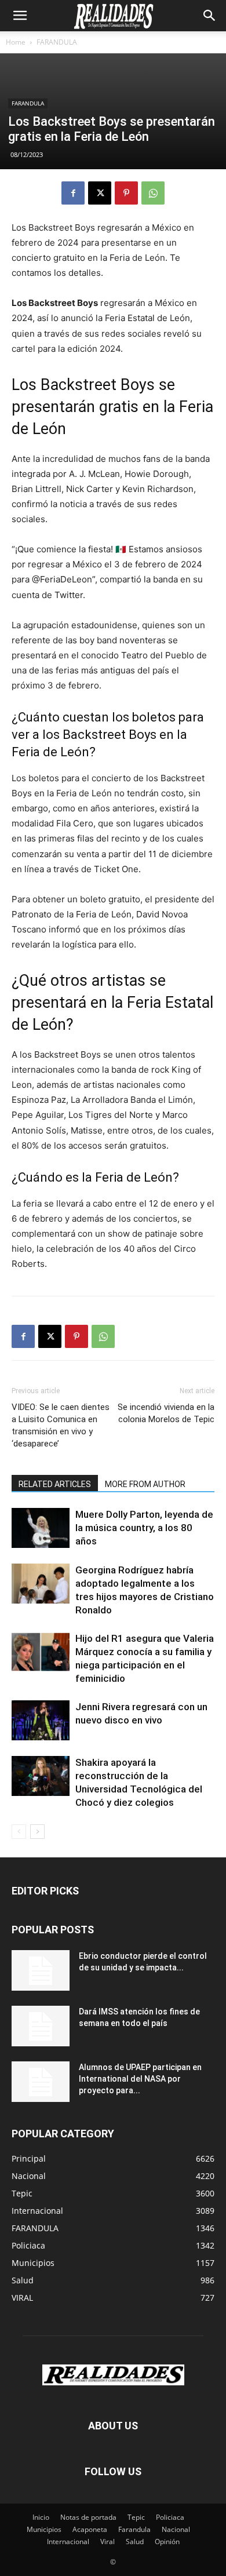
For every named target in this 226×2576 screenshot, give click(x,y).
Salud (135, 2542)
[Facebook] (73, 193)
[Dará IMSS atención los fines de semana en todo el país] (41, 2026)
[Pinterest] (126, 193)
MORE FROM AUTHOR (145, 1484)
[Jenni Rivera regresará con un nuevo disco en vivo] (41, 1720)
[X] (100, 193)
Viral (107, 2542)
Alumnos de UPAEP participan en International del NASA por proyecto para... (140, 2079)
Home (16, 42)
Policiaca (170, 2517)
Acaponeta (90, 2529)
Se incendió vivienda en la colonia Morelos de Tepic (166, 1413)
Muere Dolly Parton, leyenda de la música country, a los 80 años (144, 1528)
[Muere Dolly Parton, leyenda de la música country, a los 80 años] (41, 1528)
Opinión (167, 2542)
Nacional (176, 2529)
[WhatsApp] (153, 193)
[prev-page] (19, 1832)
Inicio (41, 2517)
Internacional (68, 2542)
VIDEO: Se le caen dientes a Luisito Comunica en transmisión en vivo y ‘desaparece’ (61, 1425)
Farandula (134, 2529)
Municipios (44, 2529)
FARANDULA (57, 42)
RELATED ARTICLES (55, 1484)
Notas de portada (88, 2517)
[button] (20, 16)
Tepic (136, 2517)
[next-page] (37, 1832)
